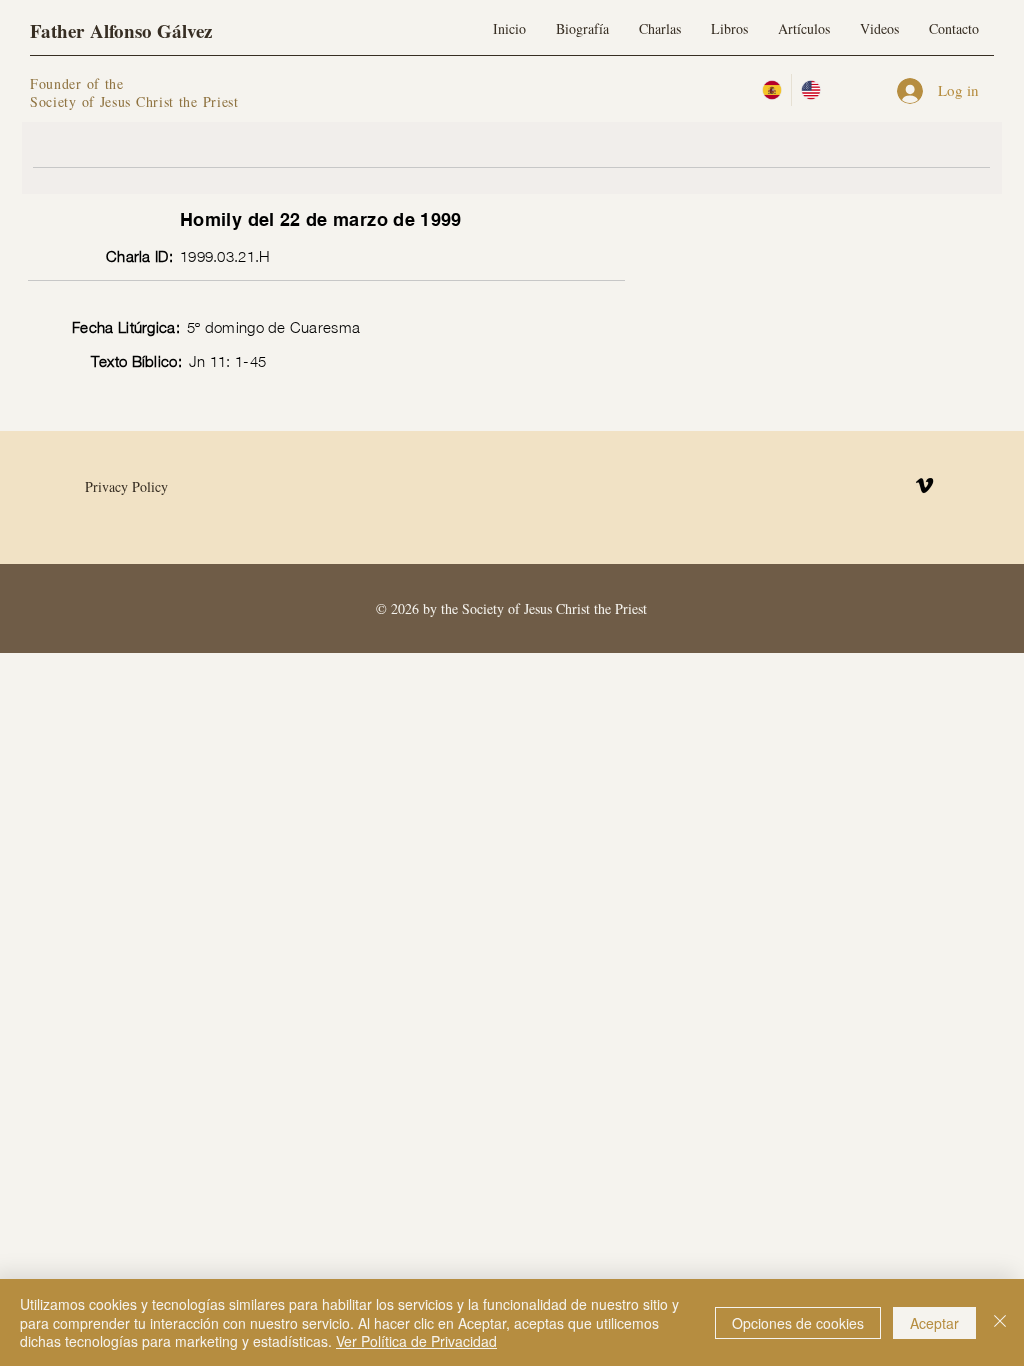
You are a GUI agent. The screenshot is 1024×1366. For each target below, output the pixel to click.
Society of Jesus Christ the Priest (134, 101)
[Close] (1000, 1322)
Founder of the (80, 83)
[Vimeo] (924, 485)
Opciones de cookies (798, 1323)
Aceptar (934, 1323)
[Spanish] (772, 90)
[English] (810, 90)
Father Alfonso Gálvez (121, 30)
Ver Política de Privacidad (416, 1341)
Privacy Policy (126, 486)
